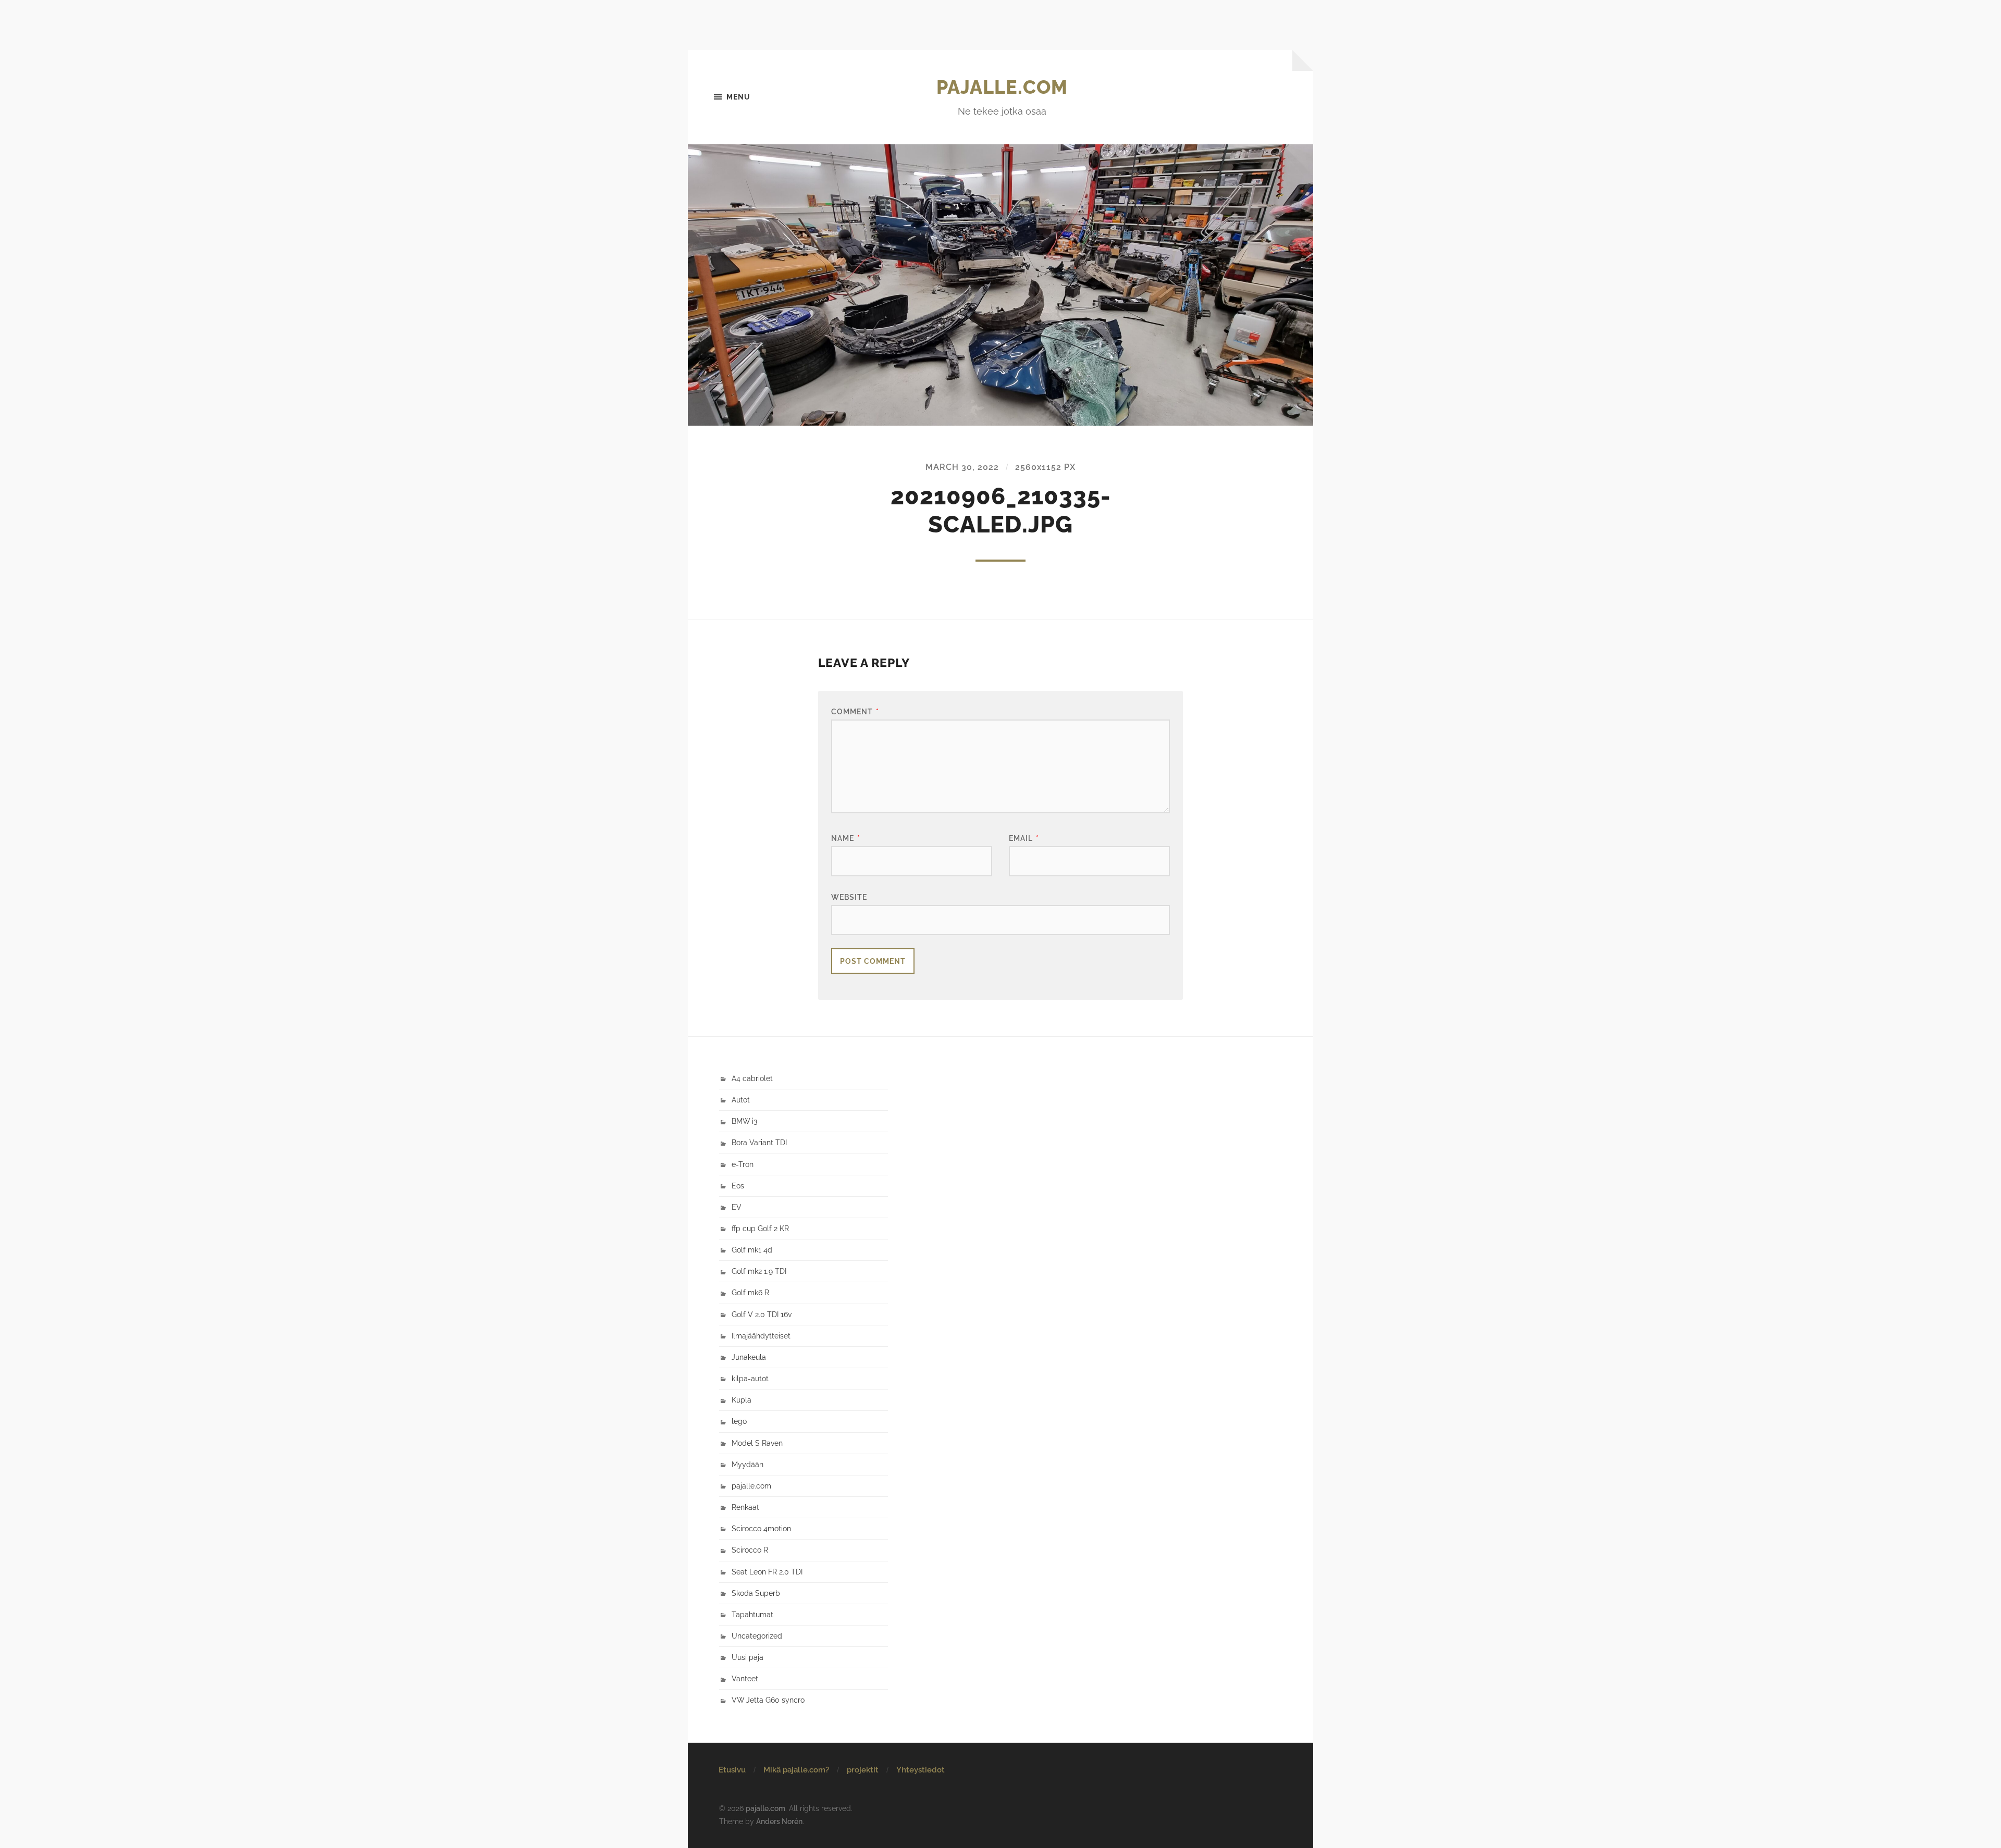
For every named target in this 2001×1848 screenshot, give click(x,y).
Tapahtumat (752, 1614)
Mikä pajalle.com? (796, 1770)
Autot (741, 1100)
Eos (738, 1186)
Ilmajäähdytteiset (761, 1336)
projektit (863, 1770)
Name (846, 838)
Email (1024, 838)
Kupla (742, 1400)
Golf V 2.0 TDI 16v (762, 1314)
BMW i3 (744, 1121)
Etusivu (732, 1770)
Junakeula (749, 1357)
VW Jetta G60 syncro (768, 1700)
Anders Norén (779, 1821)
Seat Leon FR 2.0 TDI (767, 1572)
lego (739, 1421)
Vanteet (745, 1678)
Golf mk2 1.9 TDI (759, 1271)
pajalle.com (1002, 87)
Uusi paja (748, 1657)
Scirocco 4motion (761, 1528)
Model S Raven (757, 1443)
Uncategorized (757, 1636)
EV (737, 1207)
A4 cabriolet (752, 1078)
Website (849, 897)
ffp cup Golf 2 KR (760, 1228)
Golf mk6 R (750, 1292)
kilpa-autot (750, 1378)
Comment (855, 711)
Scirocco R (750, 1550)
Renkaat (745, 1507)
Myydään (748, 1464)
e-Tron (743, 1164)
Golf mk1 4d (752, 1250)
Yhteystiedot (921, 1770)
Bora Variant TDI (759, 1142)
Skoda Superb (756, 1593)
